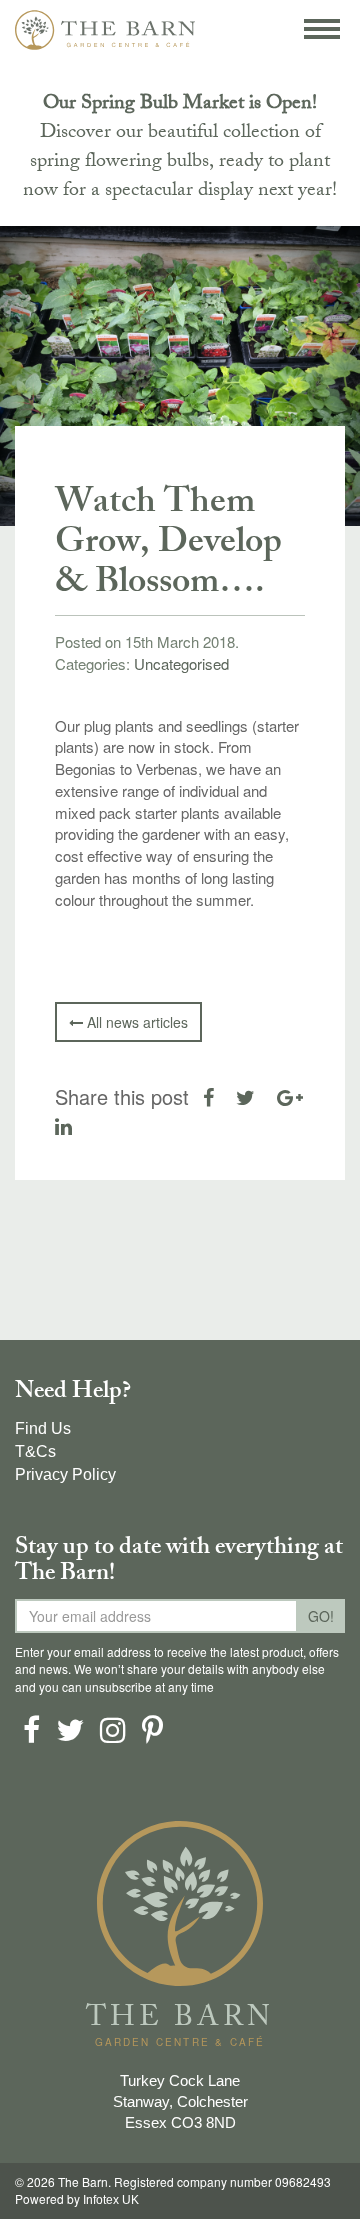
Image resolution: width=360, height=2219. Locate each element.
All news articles (135, 1022)
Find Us (43, 1428)
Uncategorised (181, 663)
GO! (321, 1616)
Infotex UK (111, 2200)
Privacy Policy (65, 1474)
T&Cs (35, 1451)
